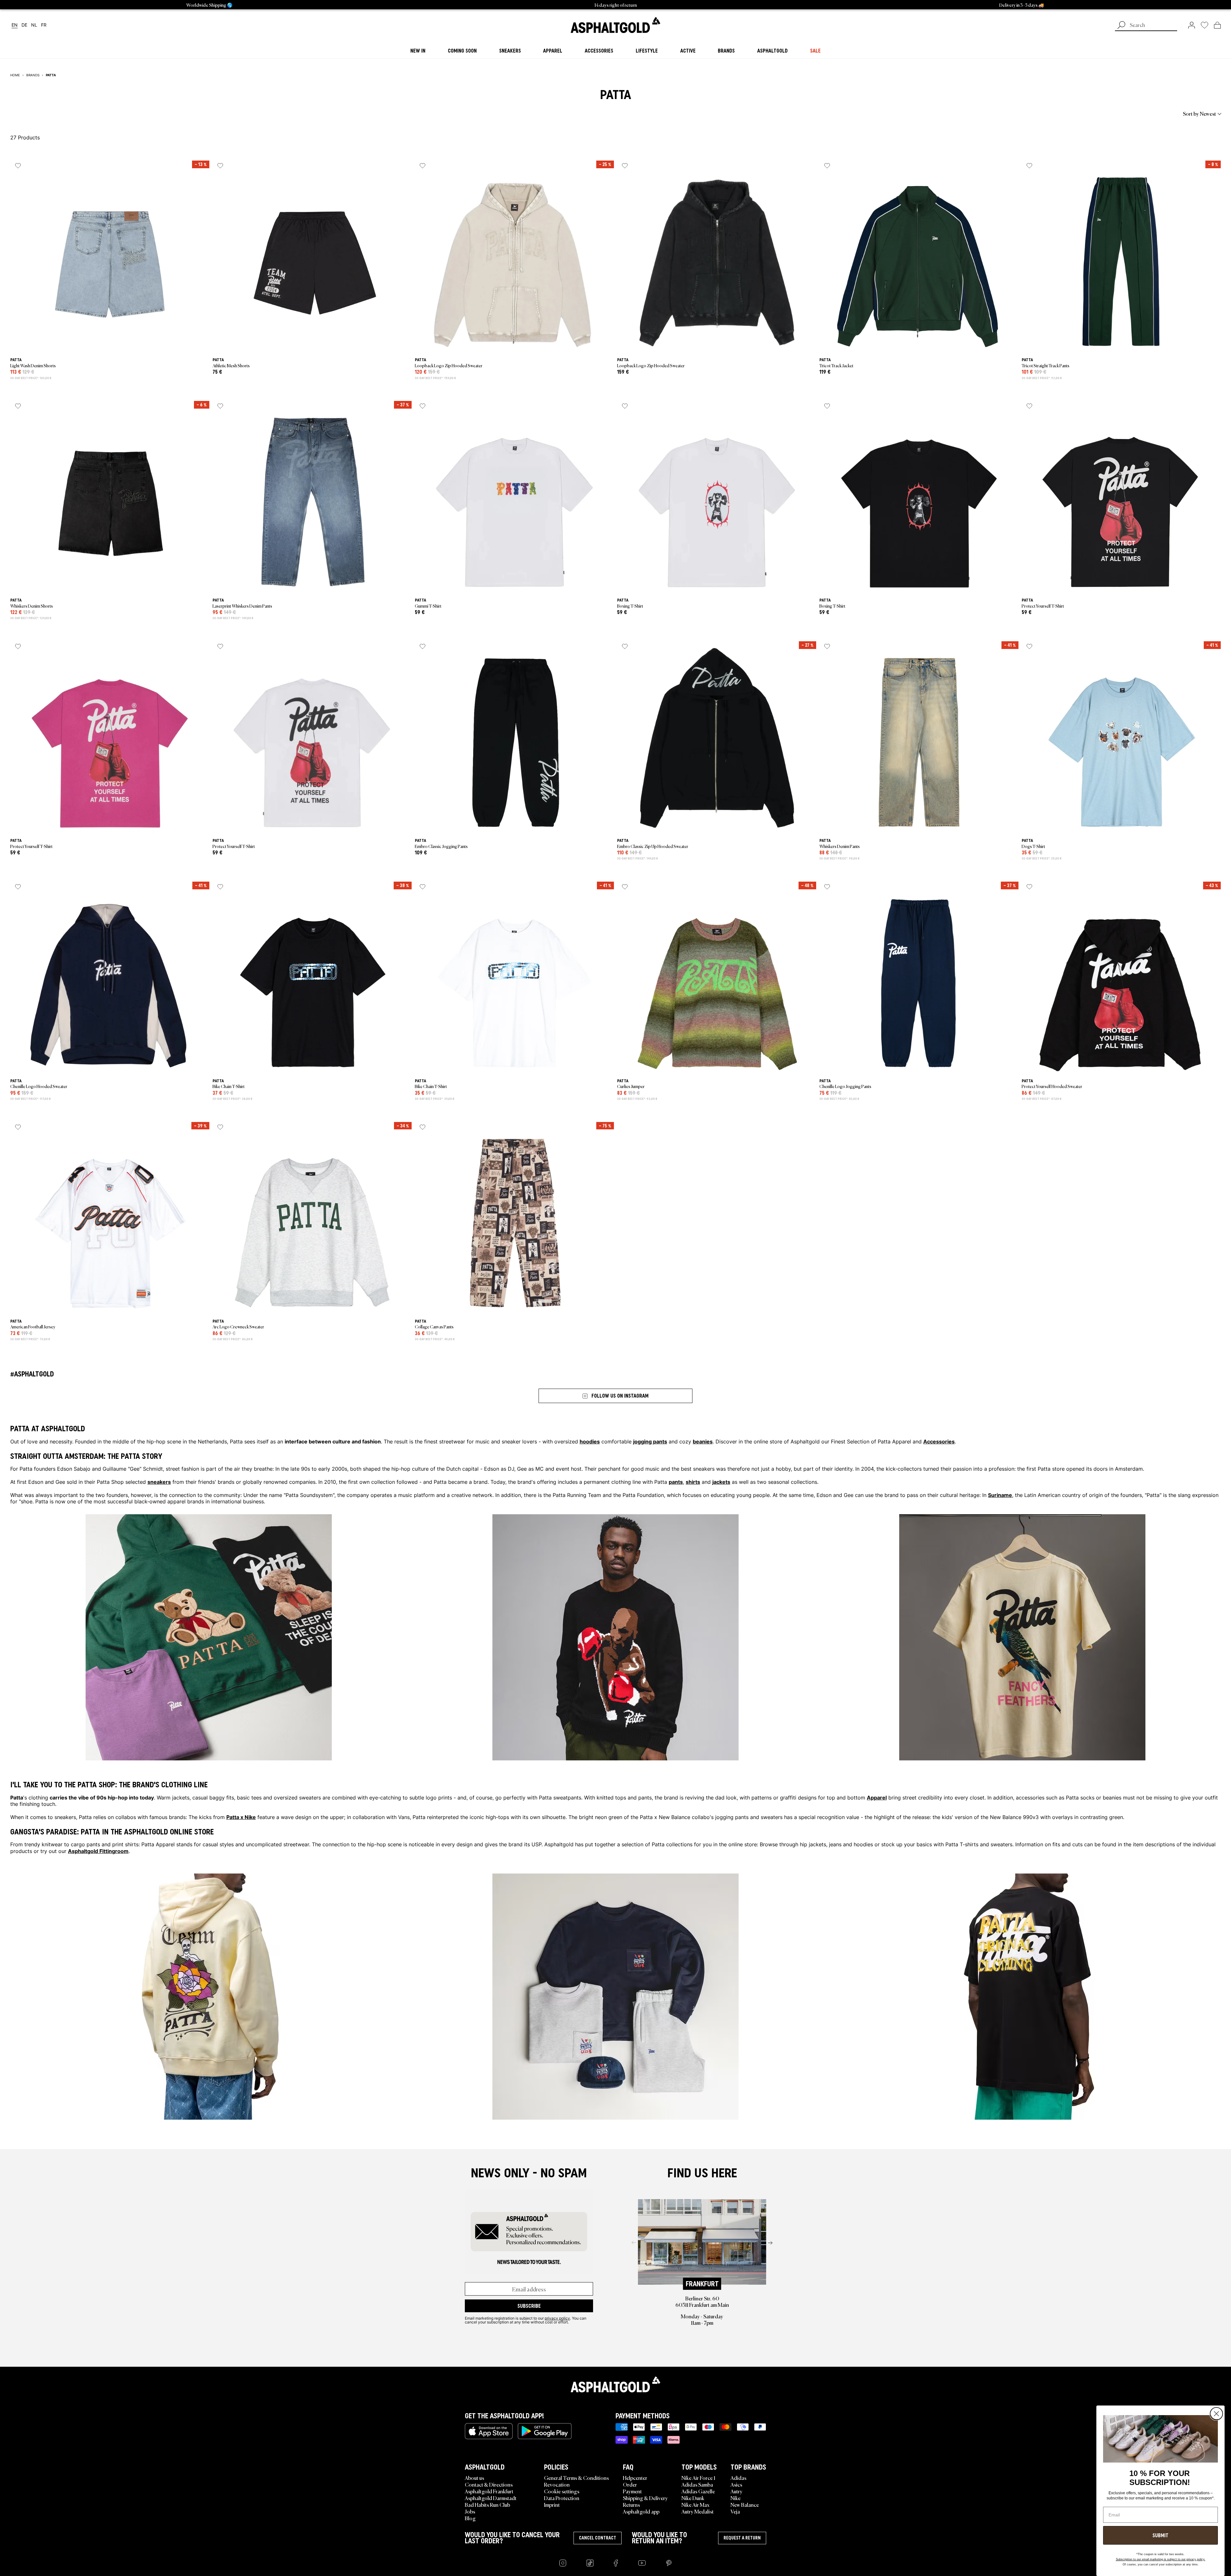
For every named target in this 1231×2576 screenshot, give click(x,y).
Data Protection (562, 2498)
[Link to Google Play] (545, 2431)
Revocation (557, 2484)
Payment (632, 2491)
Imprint (552, 2505)
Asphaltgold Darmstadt (491, 2498)
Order (630, 2484)
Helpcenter (635, 2478)
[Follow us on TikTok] (590, 2563)
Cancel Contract (598, 2538)
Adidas (738, 2478)
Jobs (470, 2511)
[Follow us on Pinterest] (669, 2563)
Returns (631, 2505)
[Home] (615, 2384)
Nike (736, 2498)
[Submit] (1121, 26)
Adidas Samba (697, 2484)
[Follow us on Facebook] (616, 2563)
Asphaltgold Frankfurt (489, 2491)
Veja (735, 2511)
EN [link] (15, 25)
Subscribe (529, 2306)
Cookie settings (562, 2491)
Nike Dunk (693, 2498)
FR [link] (44, 25)
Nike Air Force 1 (698, 2478)
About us (474, 2478)
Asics (736, 2484)
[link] (615, 25)
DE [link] (24, 25)
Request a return (742, 2538)
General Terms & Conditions (576, 2478)
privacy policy (557, 2318)
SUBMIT (1160, 2535)
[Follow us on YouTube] (642, 2563)
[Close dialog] (1216, 2414)
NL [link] (34, 25)
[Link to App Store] (489, 2431)
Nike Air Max (695, 2505)
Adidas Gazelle (698, 2491)
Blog (470, 2518)
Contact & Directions (489, 2484)
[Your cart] (1217, 25)
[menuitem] (46, 113)
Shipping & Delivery (645, 2498)
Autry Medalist (698, 2511)
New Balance (745, 2505)
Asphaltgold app (641, 2511)
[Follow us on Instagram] (563, 2563)
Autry (737, 2491)
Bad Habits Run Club (487, 2505)
